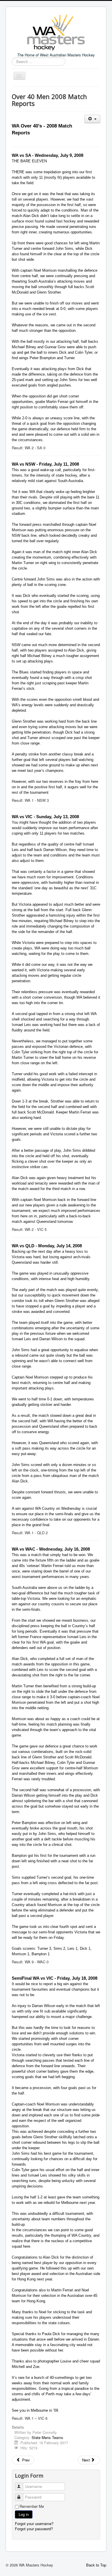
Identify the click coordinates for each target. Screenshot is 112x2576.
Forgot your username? (34, 2523)
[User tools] (92, 119)
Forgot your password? (34, 2529)
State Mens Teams (47, 2437)
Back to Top (96, 2565)
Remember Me (32, 2506)
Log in (24, 2514)
